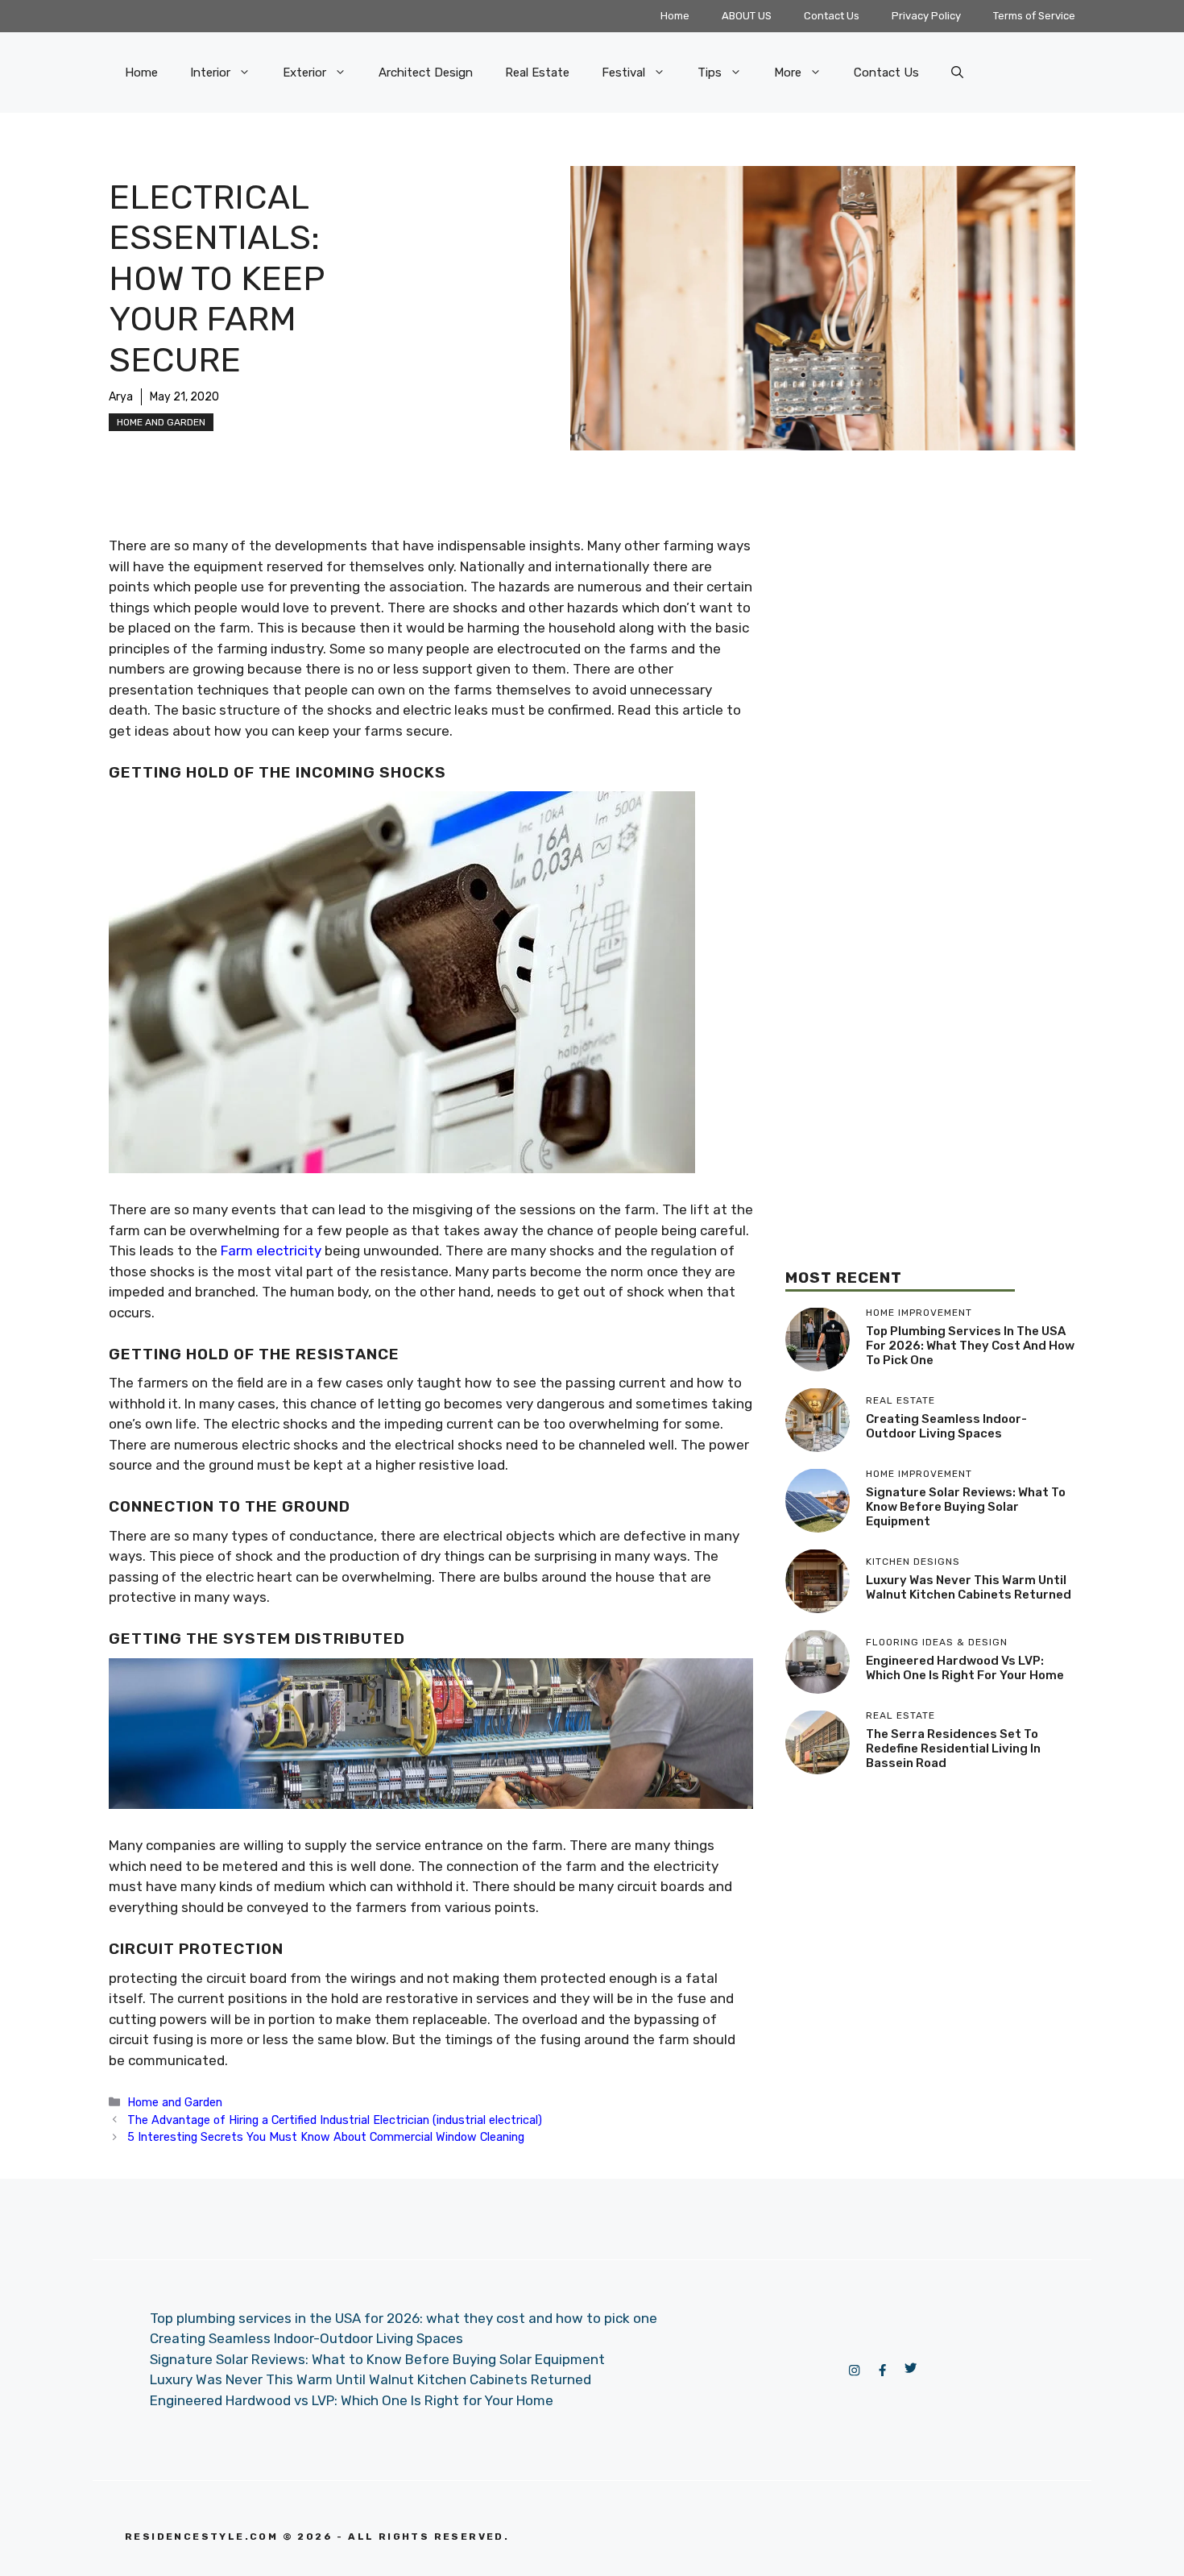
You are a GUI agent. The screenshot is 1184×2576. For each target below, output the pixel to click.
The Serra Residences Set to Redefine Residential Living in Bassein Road (953, 1748)
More (788, 73)
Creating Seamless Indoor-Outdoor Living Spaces (946, 1426)
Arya (121, 397)
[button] (957, 73)
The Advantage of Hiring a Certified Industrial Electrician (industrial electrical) (335, 2120)
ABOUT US (747, 16)
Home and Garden (161, 422)
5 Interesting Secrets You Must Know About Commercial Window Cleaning (326, 2137)
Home (675, 16)
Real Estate (537, 73)
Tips (710, 73)
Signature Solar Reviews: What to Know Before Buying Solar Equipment (966, 1507)
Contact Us (832, 16)
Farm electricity (271, 1251)
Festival (623, 73)
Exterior (304, 73)
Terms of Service (1034, 16)
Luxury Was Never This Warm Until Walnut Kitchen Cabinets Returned (969, 1587)
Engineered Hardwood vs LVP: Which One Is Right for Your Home (965, 1668)
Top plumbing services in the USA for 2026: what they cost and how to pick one (970, 1346)
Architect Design (426, 73)
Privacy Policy (926, 16)
